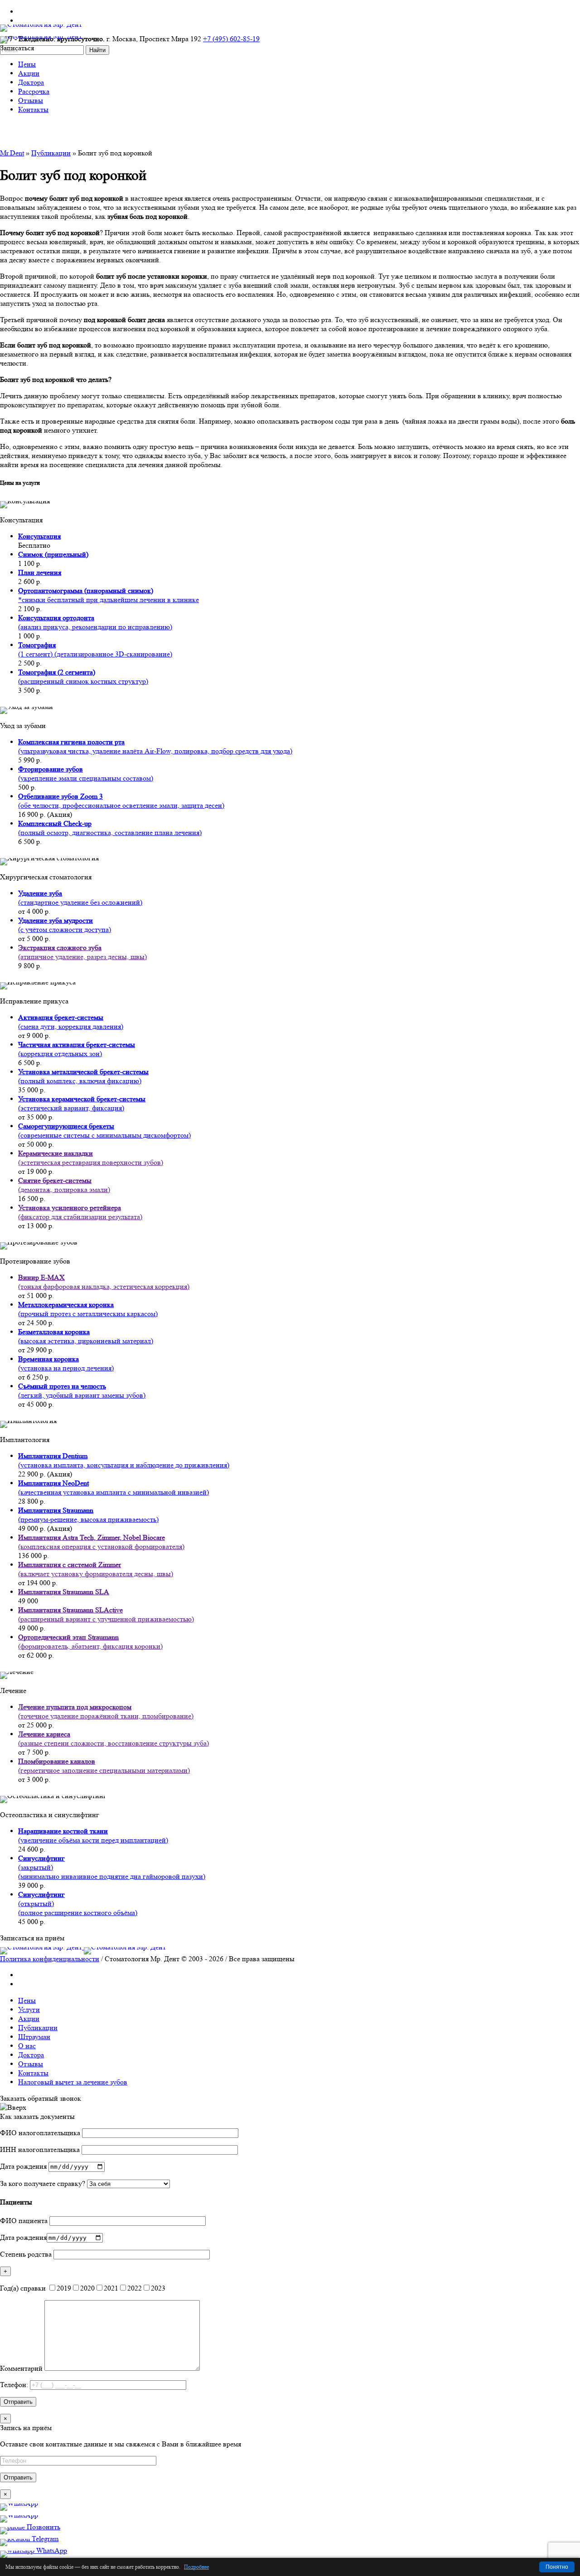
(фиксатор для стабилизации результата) (80, 1212)
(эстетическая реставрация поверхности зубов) (91, 1158)
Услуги (29, 2009)
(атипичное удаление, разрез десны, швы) (82, 952)
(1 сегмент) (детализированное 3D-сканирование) (95, 649)
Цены (27, 2000)
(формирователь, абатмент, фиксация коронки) (90, 1642)
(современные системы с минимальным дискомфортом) (104, 1131)
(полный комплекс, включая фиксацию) (83, 1076)
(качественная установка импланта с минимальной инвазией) (114, 1488)
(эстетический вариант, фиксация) (82, 1103)
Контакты (33, 2073)
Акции (29, 2019)
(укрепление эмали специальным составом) (86, 774)
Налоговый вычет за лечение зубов (73, 2082)
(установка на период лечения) (66, 1363)
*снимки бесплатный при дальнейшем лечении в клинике (109, 595)
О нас (27, 2046)
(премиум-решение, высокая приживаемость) (88, 1515)
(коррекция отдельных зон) (77, 1049)
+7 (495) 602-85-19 (231, 39)
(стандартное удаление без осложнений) (80, 898)
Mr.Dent (12, 153)
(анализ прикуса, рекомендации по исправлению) (95, 622)
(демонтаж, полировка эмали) (64, 1185)
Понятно (557, 2567)
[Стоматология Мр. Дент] (83, 1947)
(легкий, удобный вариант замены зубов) (82, 1391)
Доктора (31, 2055)
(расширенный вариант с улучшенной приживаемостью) (106, 1614)
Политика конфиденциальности (50, 1959)
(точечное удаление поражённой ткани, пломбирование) (106, 1711)
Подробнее (196, 2567)
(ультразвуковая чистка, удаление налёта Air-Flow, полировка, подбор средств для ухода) (155, 746)
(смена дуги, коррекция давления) (71, 1022)
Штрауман (34, 2037)
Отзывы (31, 2064)
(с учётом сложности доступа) (65, 925)
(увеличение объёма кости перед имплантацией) (93, 1836)
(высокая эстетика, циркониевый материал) (86, 1336)
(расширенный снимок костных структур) (83, 677)
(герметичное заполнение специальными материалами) (104, 1766)
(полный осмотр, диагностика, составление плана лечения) (110, 828)
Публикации (51, 153)
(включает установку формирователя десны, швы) (96, 1569)
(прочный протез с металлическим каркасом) (88, 1309)
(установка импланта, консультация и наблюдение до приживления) (124, 1460)
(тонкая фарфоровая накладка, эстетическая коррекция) (104, 1282)
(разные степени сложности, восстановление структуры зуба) (114, 1739)
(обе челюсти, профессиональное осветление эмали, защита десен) (121, 801)
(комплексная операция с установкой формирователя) (101, 1542)
